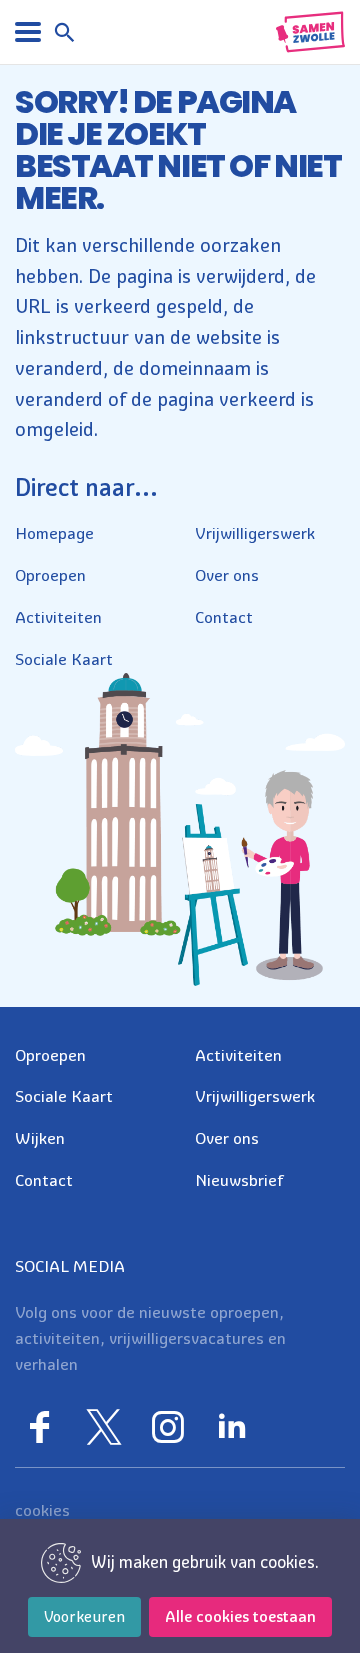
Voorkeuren (84, 1616)
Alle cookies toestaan (240, 1616)
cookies (42, 1510)
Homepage (54, 533)
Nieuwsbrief (239, 1180)
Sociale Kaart (64, 659)
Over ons (227, 575)
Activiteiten (58, 617)
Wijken (40, 1138)
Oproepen (50, 575)
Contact (224, 617)
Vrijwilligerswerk (255, 533)
